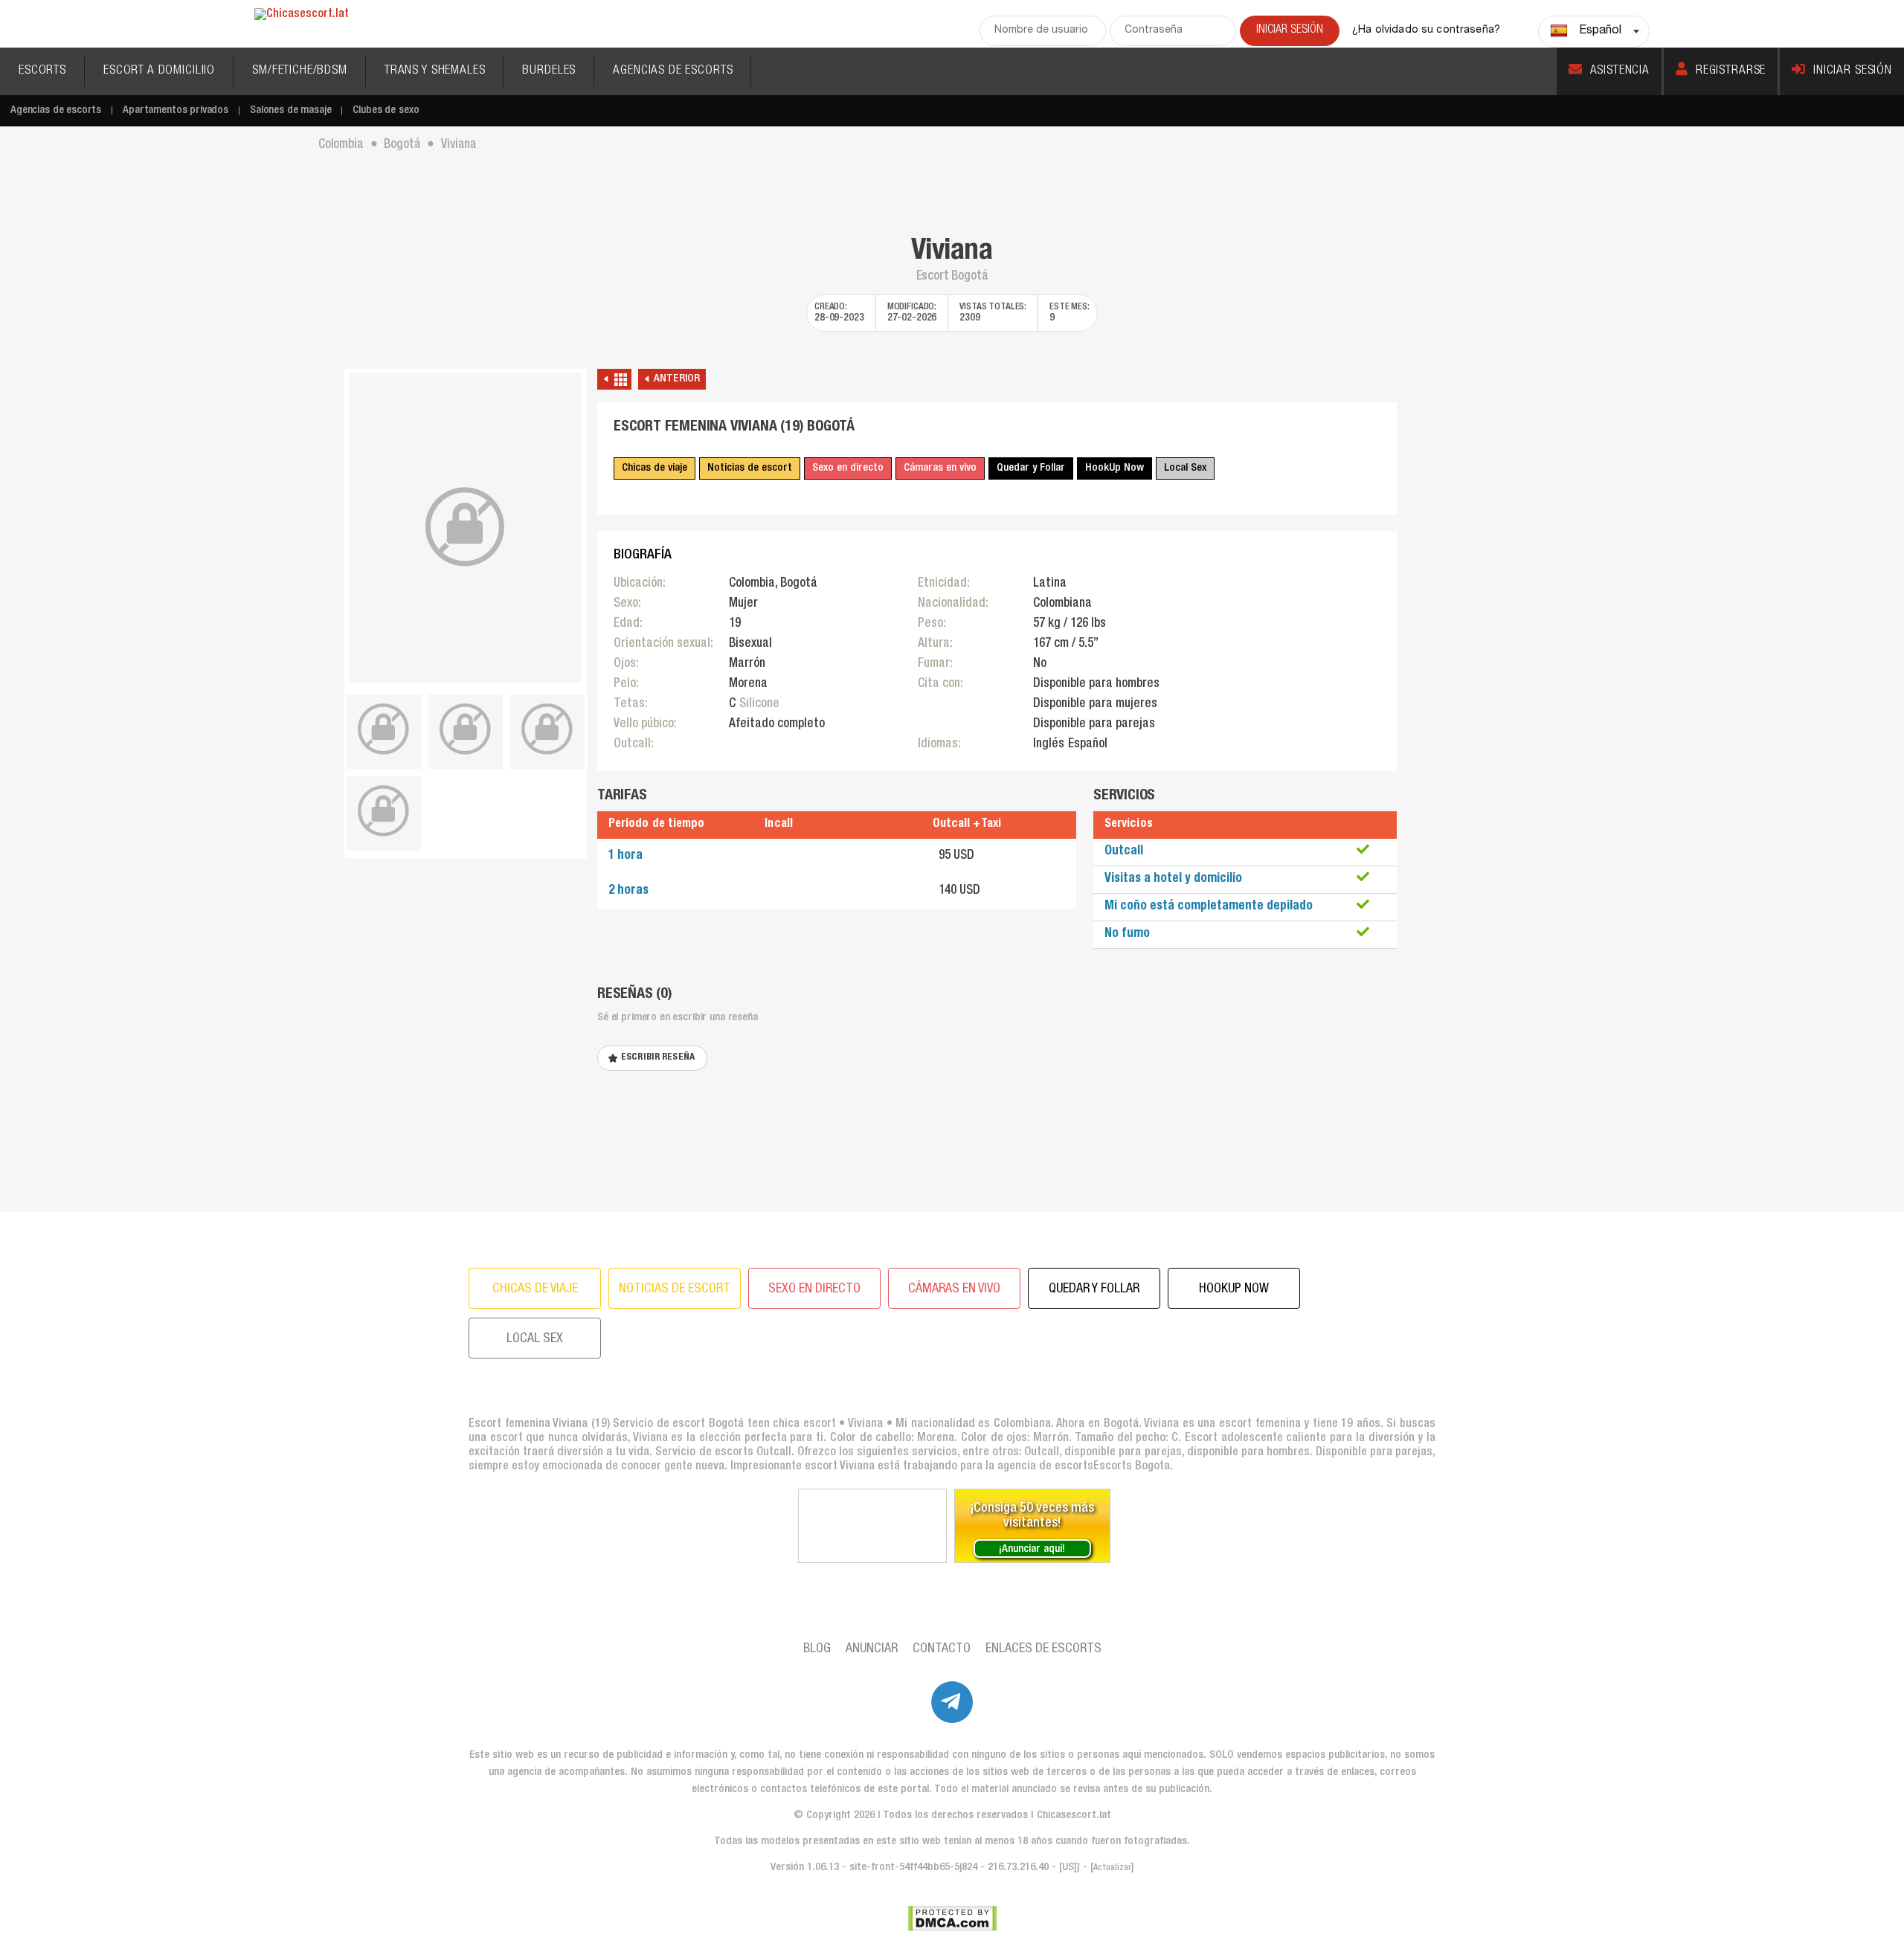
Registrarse (1731, 71)
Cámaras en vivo (940, 468)
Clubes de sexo (386, 110)
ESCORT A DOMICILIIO (159, 71)
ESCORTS (42, 71)
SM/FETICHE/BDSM (300, 71)
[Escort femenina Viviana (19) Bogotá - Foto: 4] (547, 729)
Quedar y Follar (1031, 468)
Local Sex (1185, 468)
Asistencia (1620, 71)
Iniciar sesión (1853, 71)
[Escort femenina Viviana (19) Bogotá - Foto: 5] (384, 811)
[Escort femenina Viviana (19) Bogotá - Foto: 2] (384, 729)
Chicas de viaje (654, 468)
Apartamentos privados (176, 110)
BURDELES (549, 71)
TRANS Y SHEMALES (435, 71)
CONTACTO (942, 1649)
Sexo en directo (848, 468)
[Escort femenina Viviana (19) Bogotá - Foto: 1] (466, 528)
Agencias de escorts (56, 110)
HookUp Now (1115, 468)
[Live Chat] (872, 1526)
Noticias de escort (750, 468)
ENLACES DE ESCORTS (1043, 1649)
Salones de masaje (290, 110)
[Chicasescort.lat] (302, 15)
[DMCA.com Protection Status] (952, 1918)
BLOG (817, 1649)
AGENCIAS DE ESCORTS (673, 71)
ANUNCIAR (872, 1649)
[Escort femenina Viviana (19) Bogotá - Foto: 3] (466, 729)
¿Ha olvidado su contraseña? (1426, 30)
